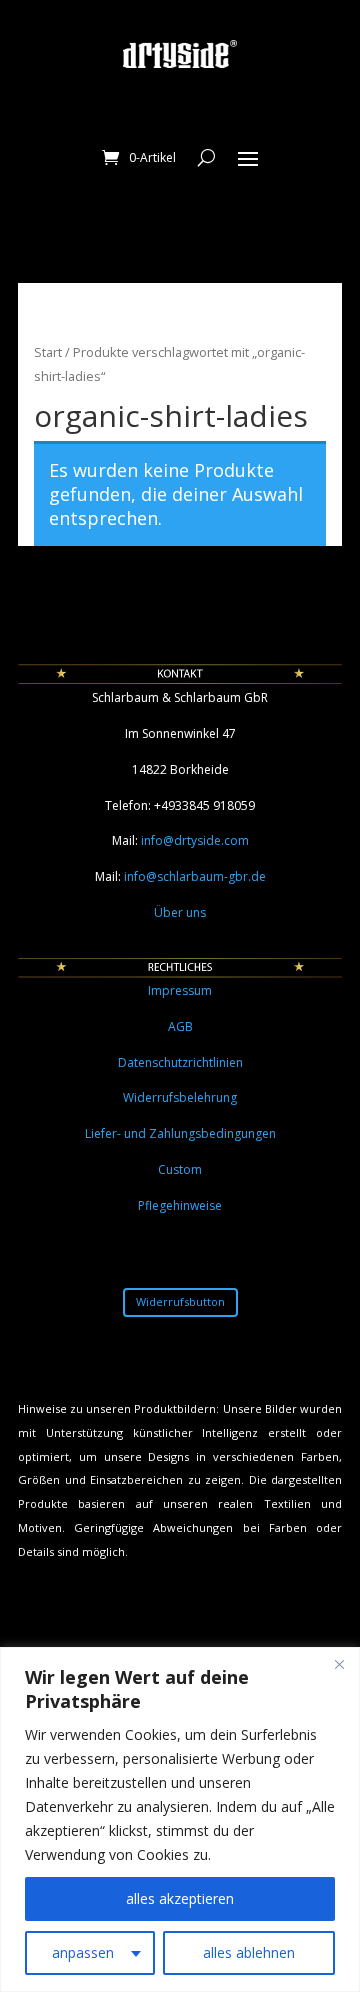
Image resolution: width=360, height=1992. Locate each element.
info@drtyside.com (195, 840)
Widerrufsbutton (180, 1301)
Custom (180, 1169)
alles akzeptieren (180, 1898)
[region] (180, 1819)
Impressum (180, 990)
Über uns (180, 912)
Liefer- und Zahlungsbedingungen (180, 1133)
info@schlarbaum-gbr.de (195, 876)
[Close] (339, 1664)
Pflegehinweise (180, 1205)
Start (48, 352)
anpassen (83, 1952)
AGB (180, 1026)
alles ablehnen (249, 1952)
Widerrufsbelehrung (180, 1097)
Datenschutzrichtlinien (180, 1062)
